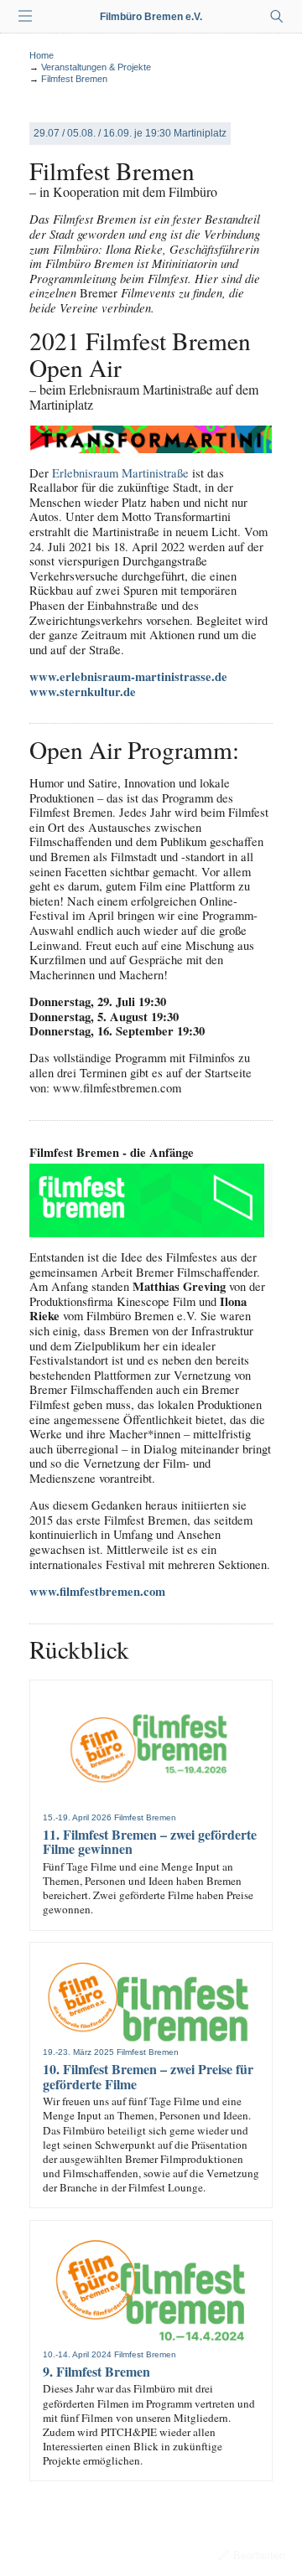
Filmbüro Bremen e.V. (151, 17)
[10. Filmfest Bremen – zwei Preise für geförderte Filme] (151, 1999)
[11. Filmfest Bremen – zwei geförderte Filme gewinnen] (151, 1751)
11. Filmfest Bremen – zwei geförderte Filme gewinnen (150, 1842)
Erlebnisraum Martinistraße (120, 473)
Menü (25, 17)
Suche (277, 17)
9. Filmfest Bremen (96, 2371)
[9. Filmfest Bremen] (151, 2289)
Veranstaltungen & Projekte (96, 67)
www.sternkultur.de (83, 692)
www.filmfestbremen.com (97, 1591)
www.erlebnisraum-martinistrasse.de (128, 676)
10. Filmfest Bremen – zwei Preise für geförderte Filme (148, 2076)
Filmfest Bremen (74, 79)
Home (42, 55)
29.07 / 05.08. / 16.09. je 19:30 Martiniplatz (130, 133)
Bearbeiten (259, 2555)
